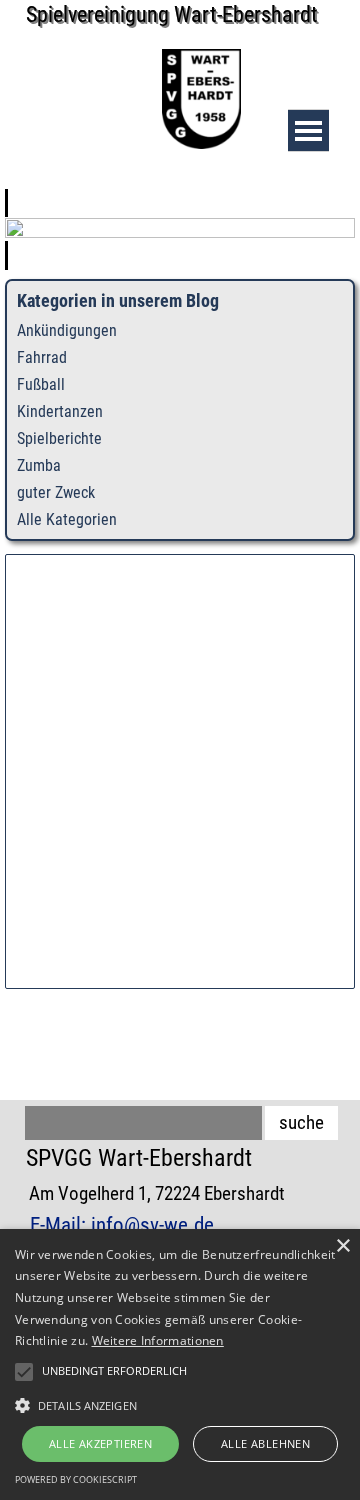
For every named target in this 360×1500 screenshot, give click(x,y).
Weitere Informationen (158, 1340)
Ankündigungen (67, 330)
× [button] (342, 1246)
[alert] (180, 1364)
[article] (180, 229)
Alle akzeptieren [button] (100, 1443)
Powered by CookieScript (76, 1479)
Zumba (39, 465)
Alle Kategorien (67, 519)
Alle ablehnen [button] (265, 1443)
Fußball (41, 384)
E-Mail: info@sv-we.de (122, 1224)
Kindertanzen (60, 411)
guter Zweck (56, 492)
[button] (180, 1403)
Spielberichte (59, 438)
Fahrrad (42, 357)
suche (301, 1123)
